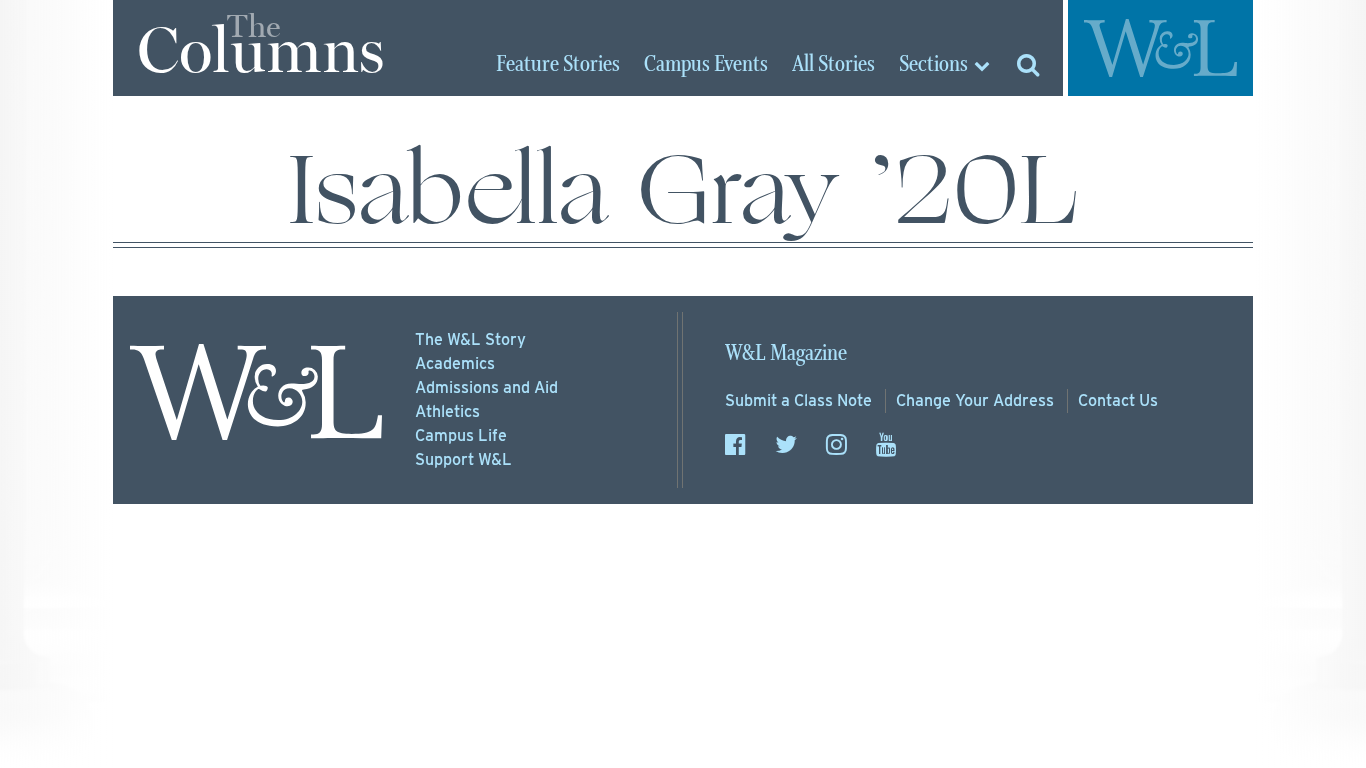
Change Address (975, 400)
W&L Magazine (786, 353)
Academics (455, 363)
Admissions (486, 387)
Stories (558, 65)
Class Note (798, 400)
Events (706, 65)
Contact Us (1118, 400)
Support (463, 459)
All (833, 65)
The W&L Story (470, 339)
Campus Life (461, 435)
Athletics (447, 411)
